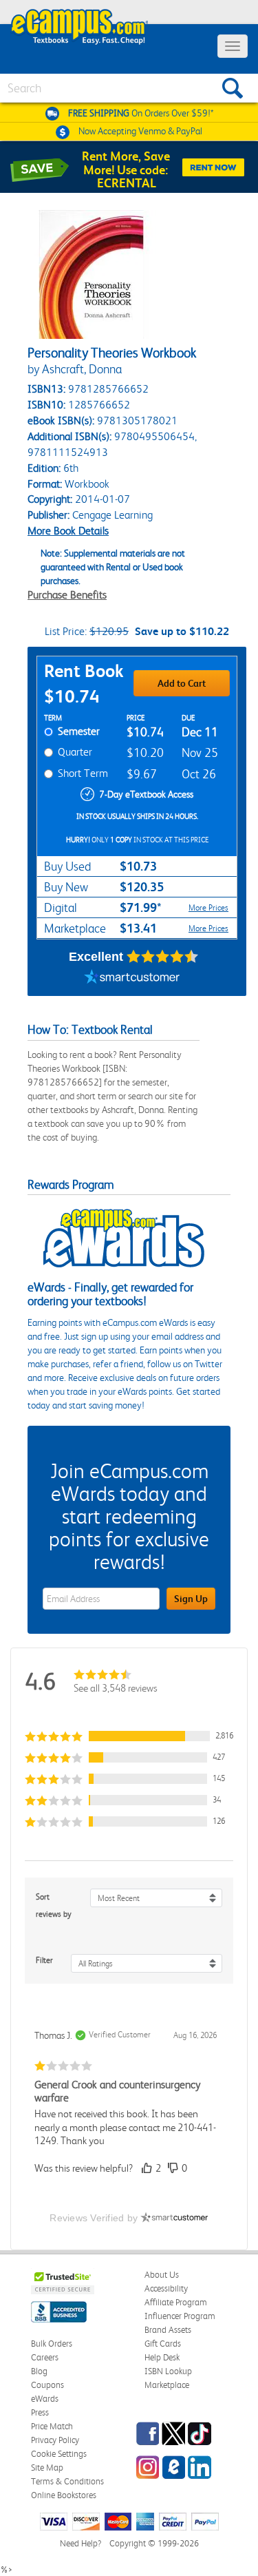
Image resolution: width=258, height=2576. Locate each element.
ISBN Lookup (168, 2371)
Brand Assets (168, 2330)
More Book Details (68, 531)
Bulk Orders (52, 2344)
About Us (162, 2275)
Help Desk (162, 2357)
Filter (44, 1960)
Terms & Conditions (67, 2481)
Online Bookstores (64, 2495)
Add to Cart (182, 683)
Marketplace (167, 2385)
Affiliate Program (176, 2302)
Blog (39, 2371)
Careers (45, 2357)
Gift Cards (163, 2344)
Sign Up (191, 1599)
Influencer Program (180, 2316)
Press (40, 2412)
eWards (45, 2399)
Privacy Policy (55, 2440)
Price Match (52, 2426)
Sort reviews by (54, 1905)
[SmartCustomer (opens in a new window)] (132, 979)
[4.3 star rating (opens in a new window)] (163, 957)
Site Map (47, 2468)
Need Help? (80, 2543)
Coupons (47, 2385)
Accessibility (166, 2288)
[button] (129, 1736)
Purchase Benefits (67, 595)
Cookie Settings (59, 2454)
